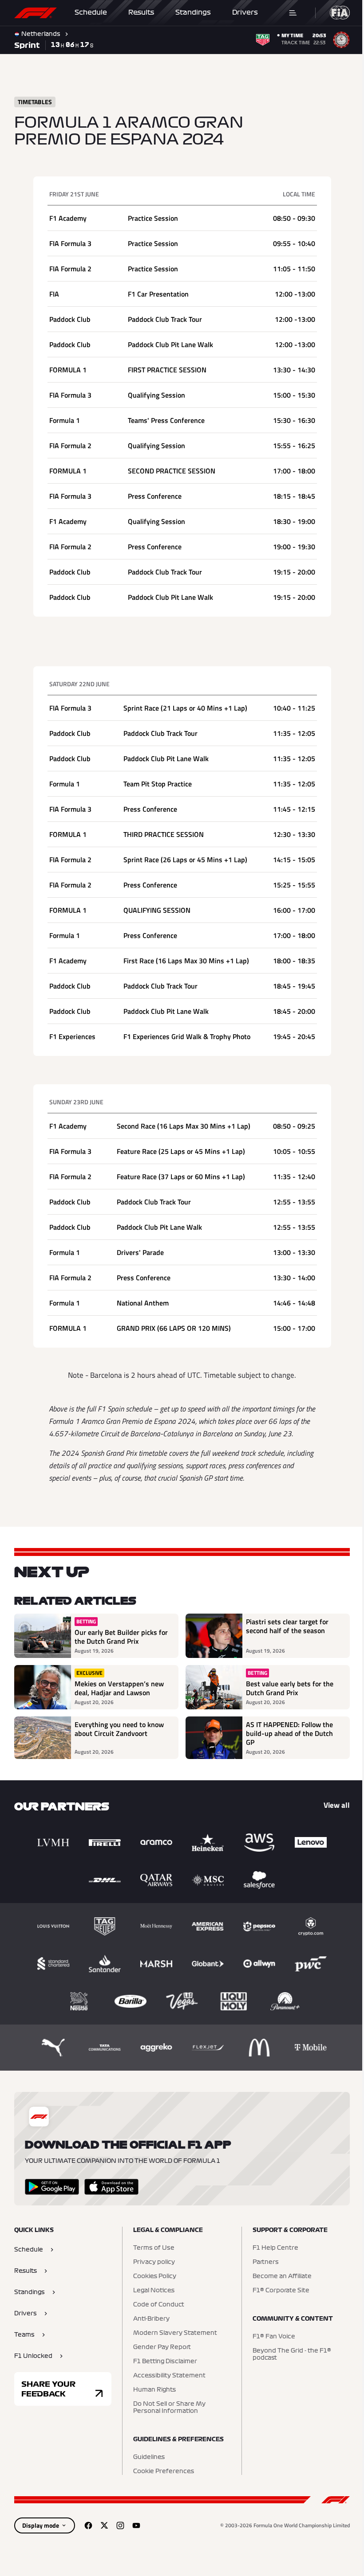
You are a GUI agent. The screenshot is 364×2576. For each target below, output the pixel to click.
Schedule (91, 12)
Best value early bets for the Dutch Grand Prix (287, 1688)
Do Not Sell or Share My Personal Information (167, 2408)
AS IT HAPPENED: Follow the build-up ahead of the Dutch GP (286, 1733)
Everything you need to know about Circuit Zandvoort (119, 1729)
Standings (193, 12)
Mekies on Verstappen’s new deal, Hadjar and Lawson (119, 1688)
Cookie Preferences (161, 2471)
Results (141, 12)
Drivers (245, 12)
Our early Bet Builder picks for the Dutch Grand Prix (121, 1637)
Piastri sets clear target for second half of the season (284, 1626)
